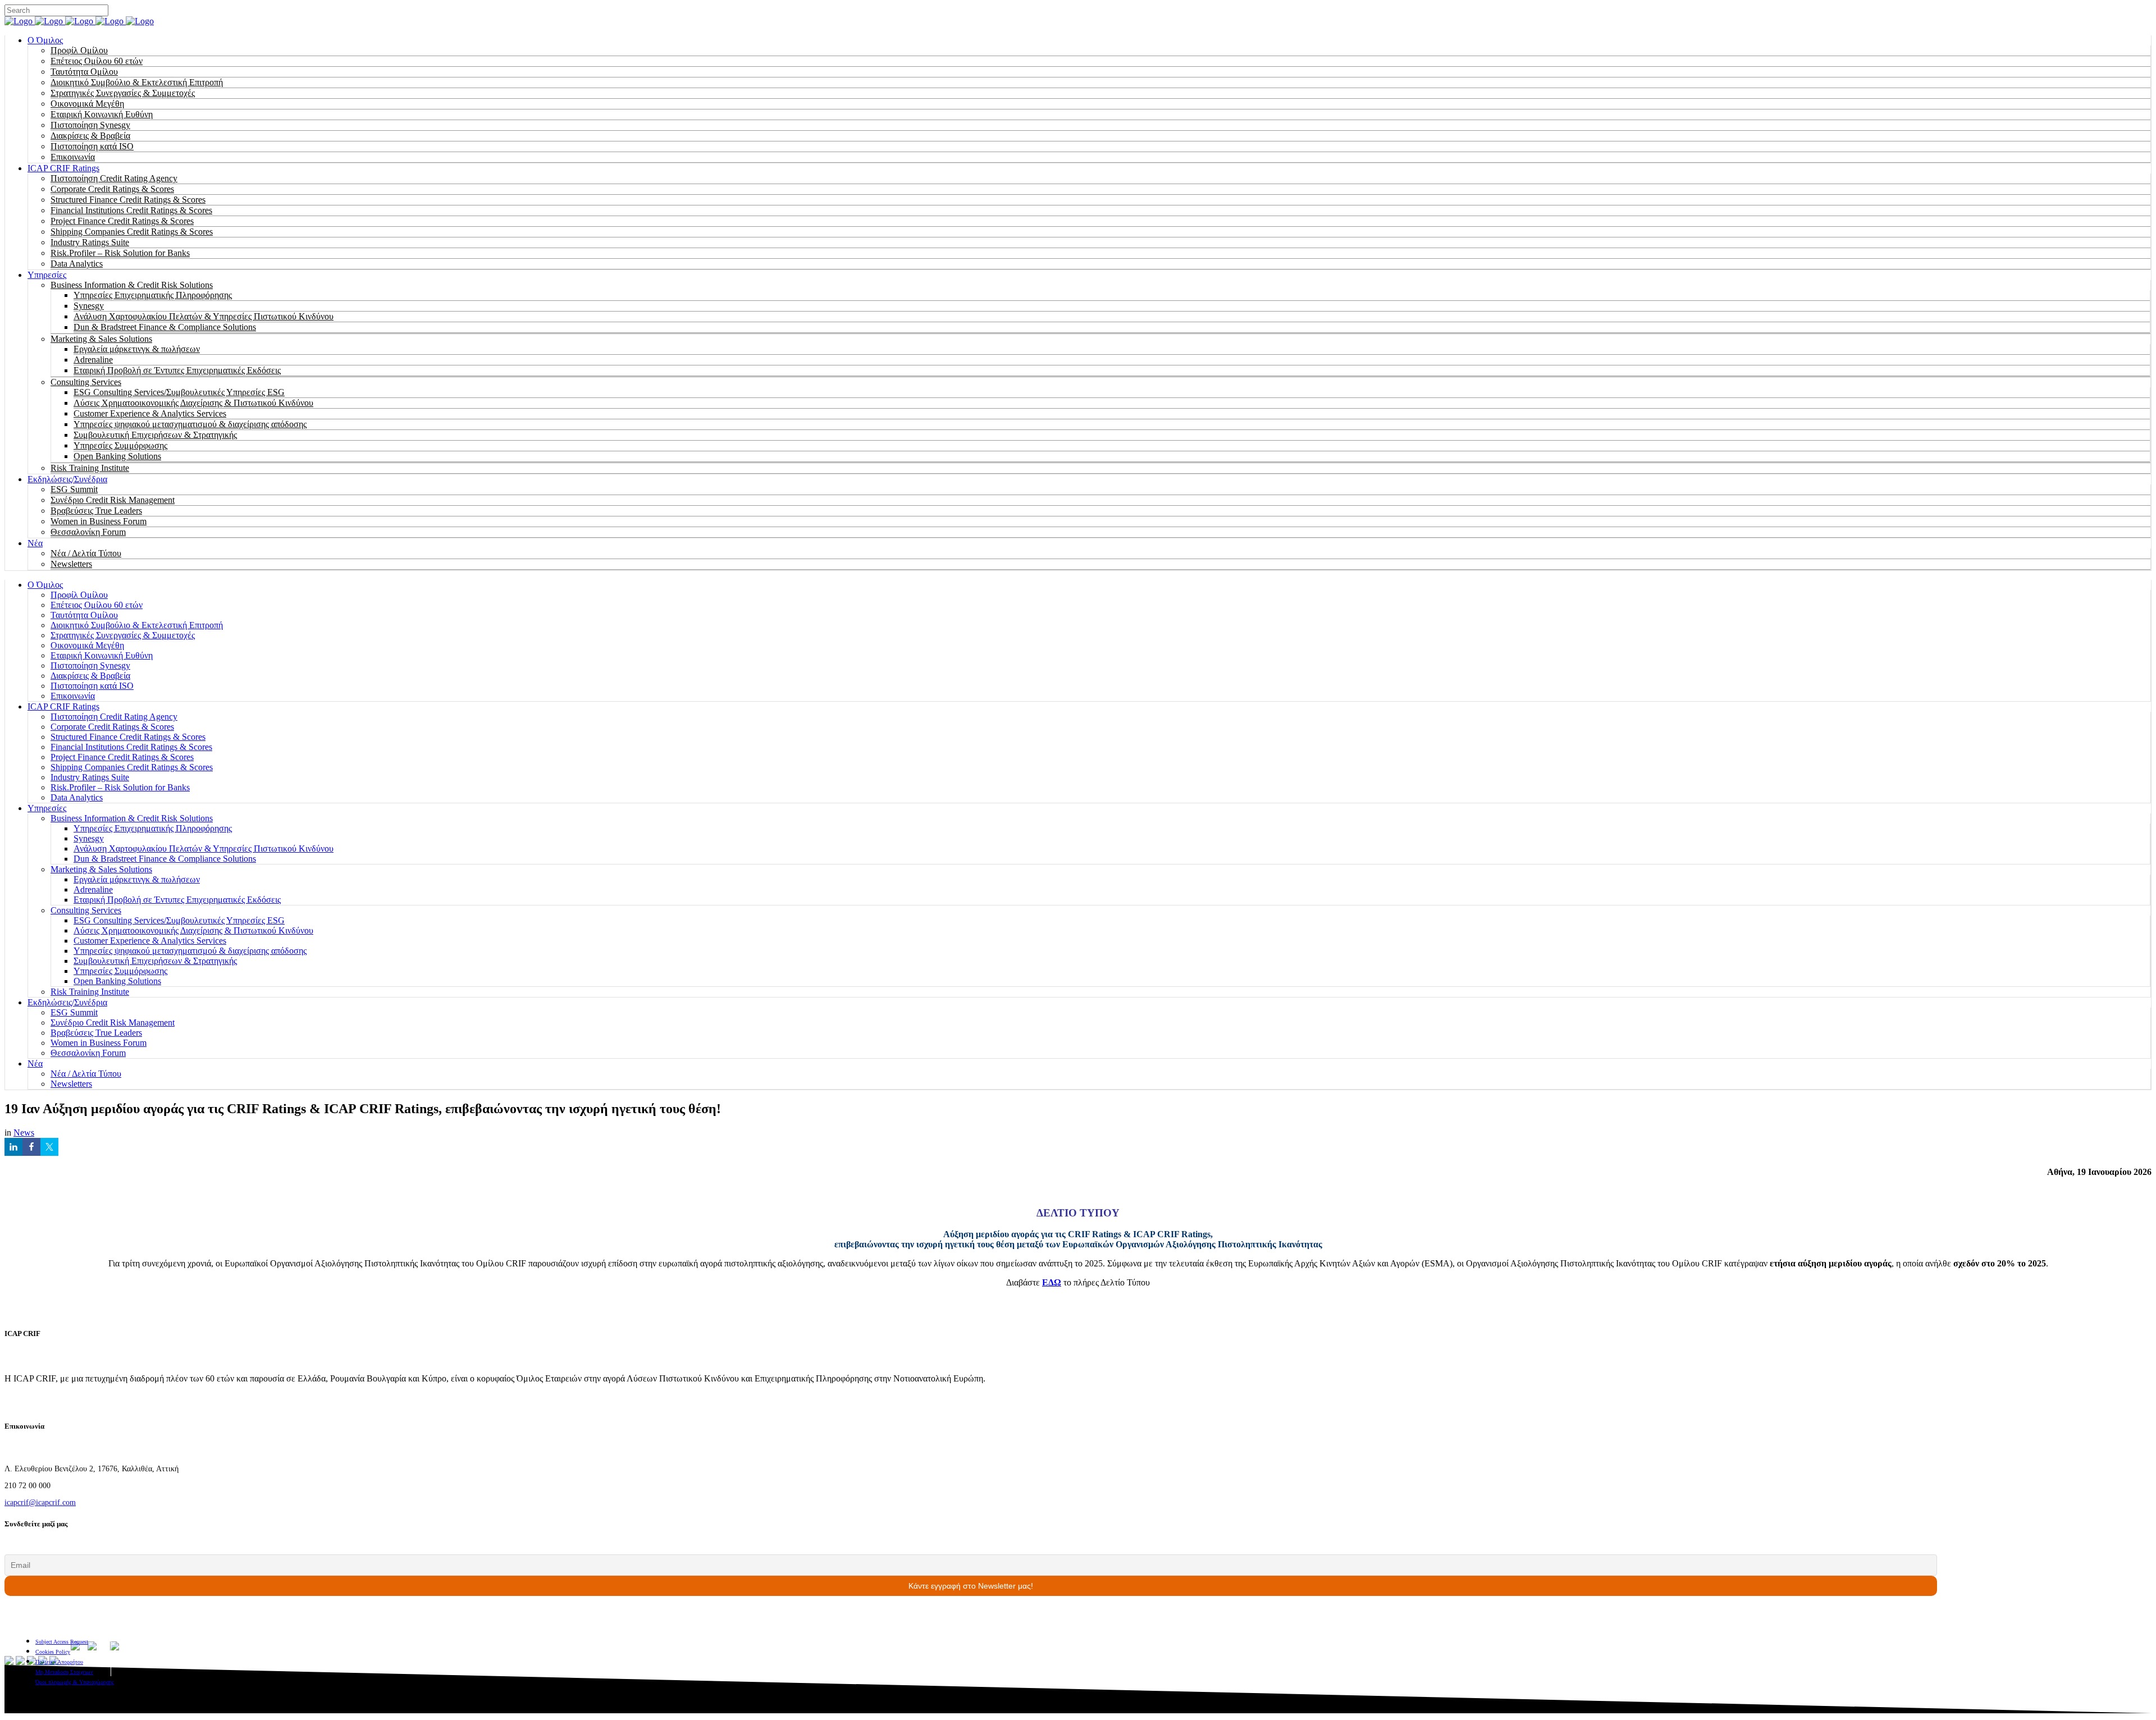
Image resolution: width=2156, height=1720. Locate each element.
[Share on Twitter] (49, 1147)
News (24, 1133)
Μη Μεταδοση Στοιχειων (64, 1672)
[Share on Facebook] (31, 1147)
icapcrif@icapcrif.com (40, 1502)
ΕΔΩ (1052, 1282)
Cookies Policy (53, 1652)
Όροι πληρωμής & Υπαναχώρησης (75, 1682)
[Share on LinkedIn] (13, 1147)
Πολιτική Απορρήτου (59, 1662)
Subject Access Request (62, 1642)
